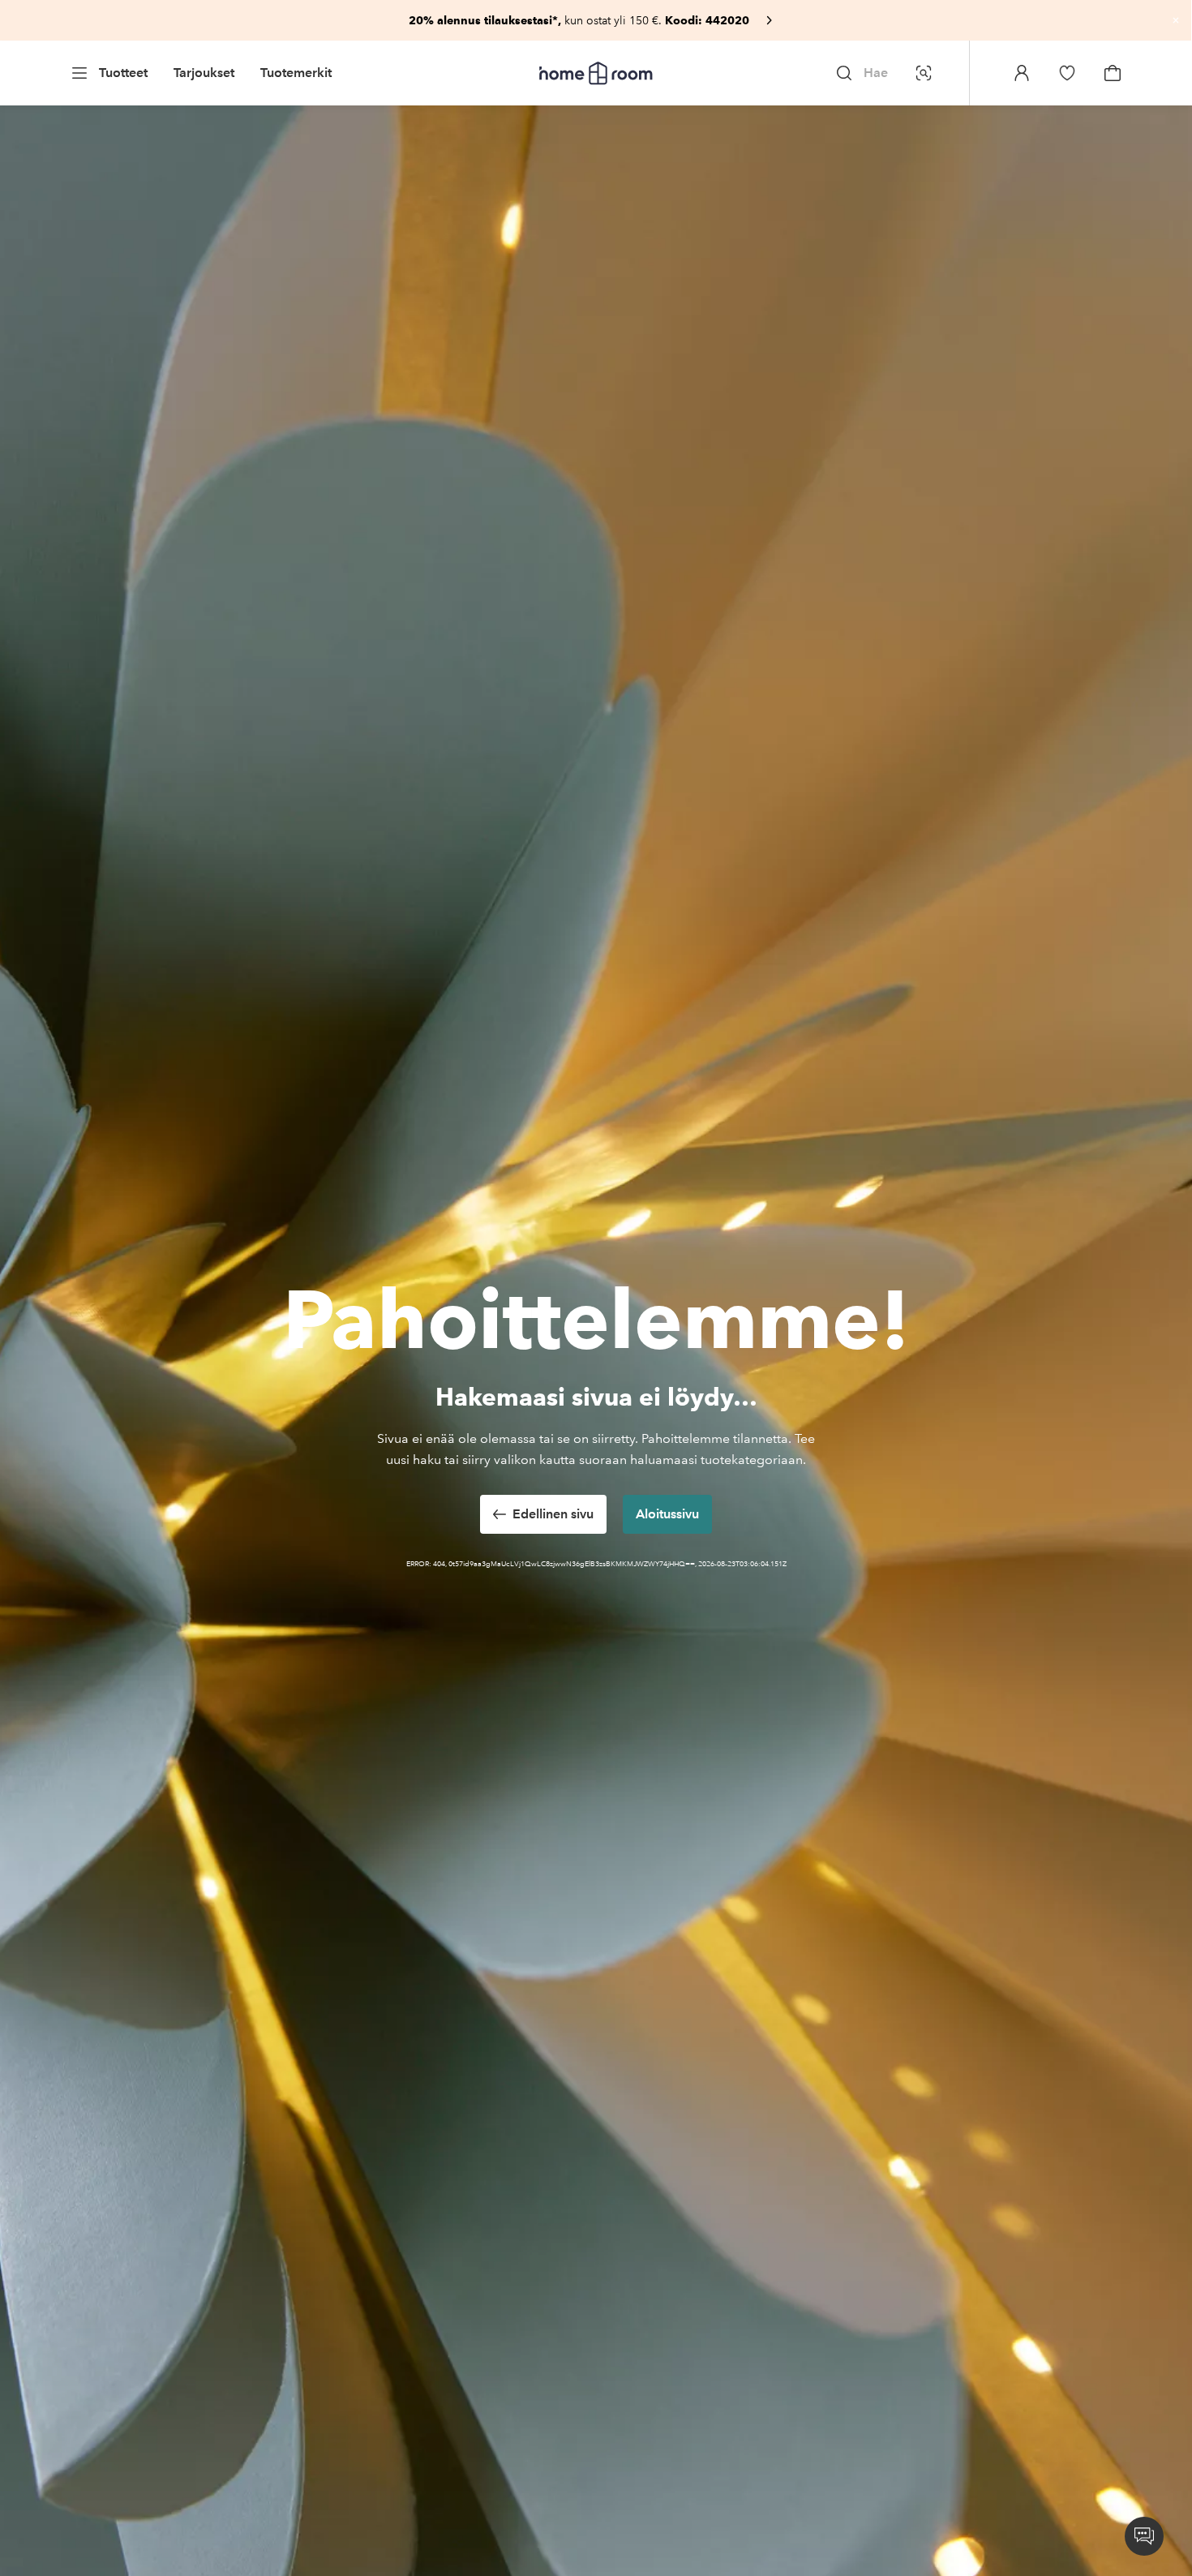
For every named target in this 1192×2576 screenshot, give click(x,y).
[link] (596, 20)
